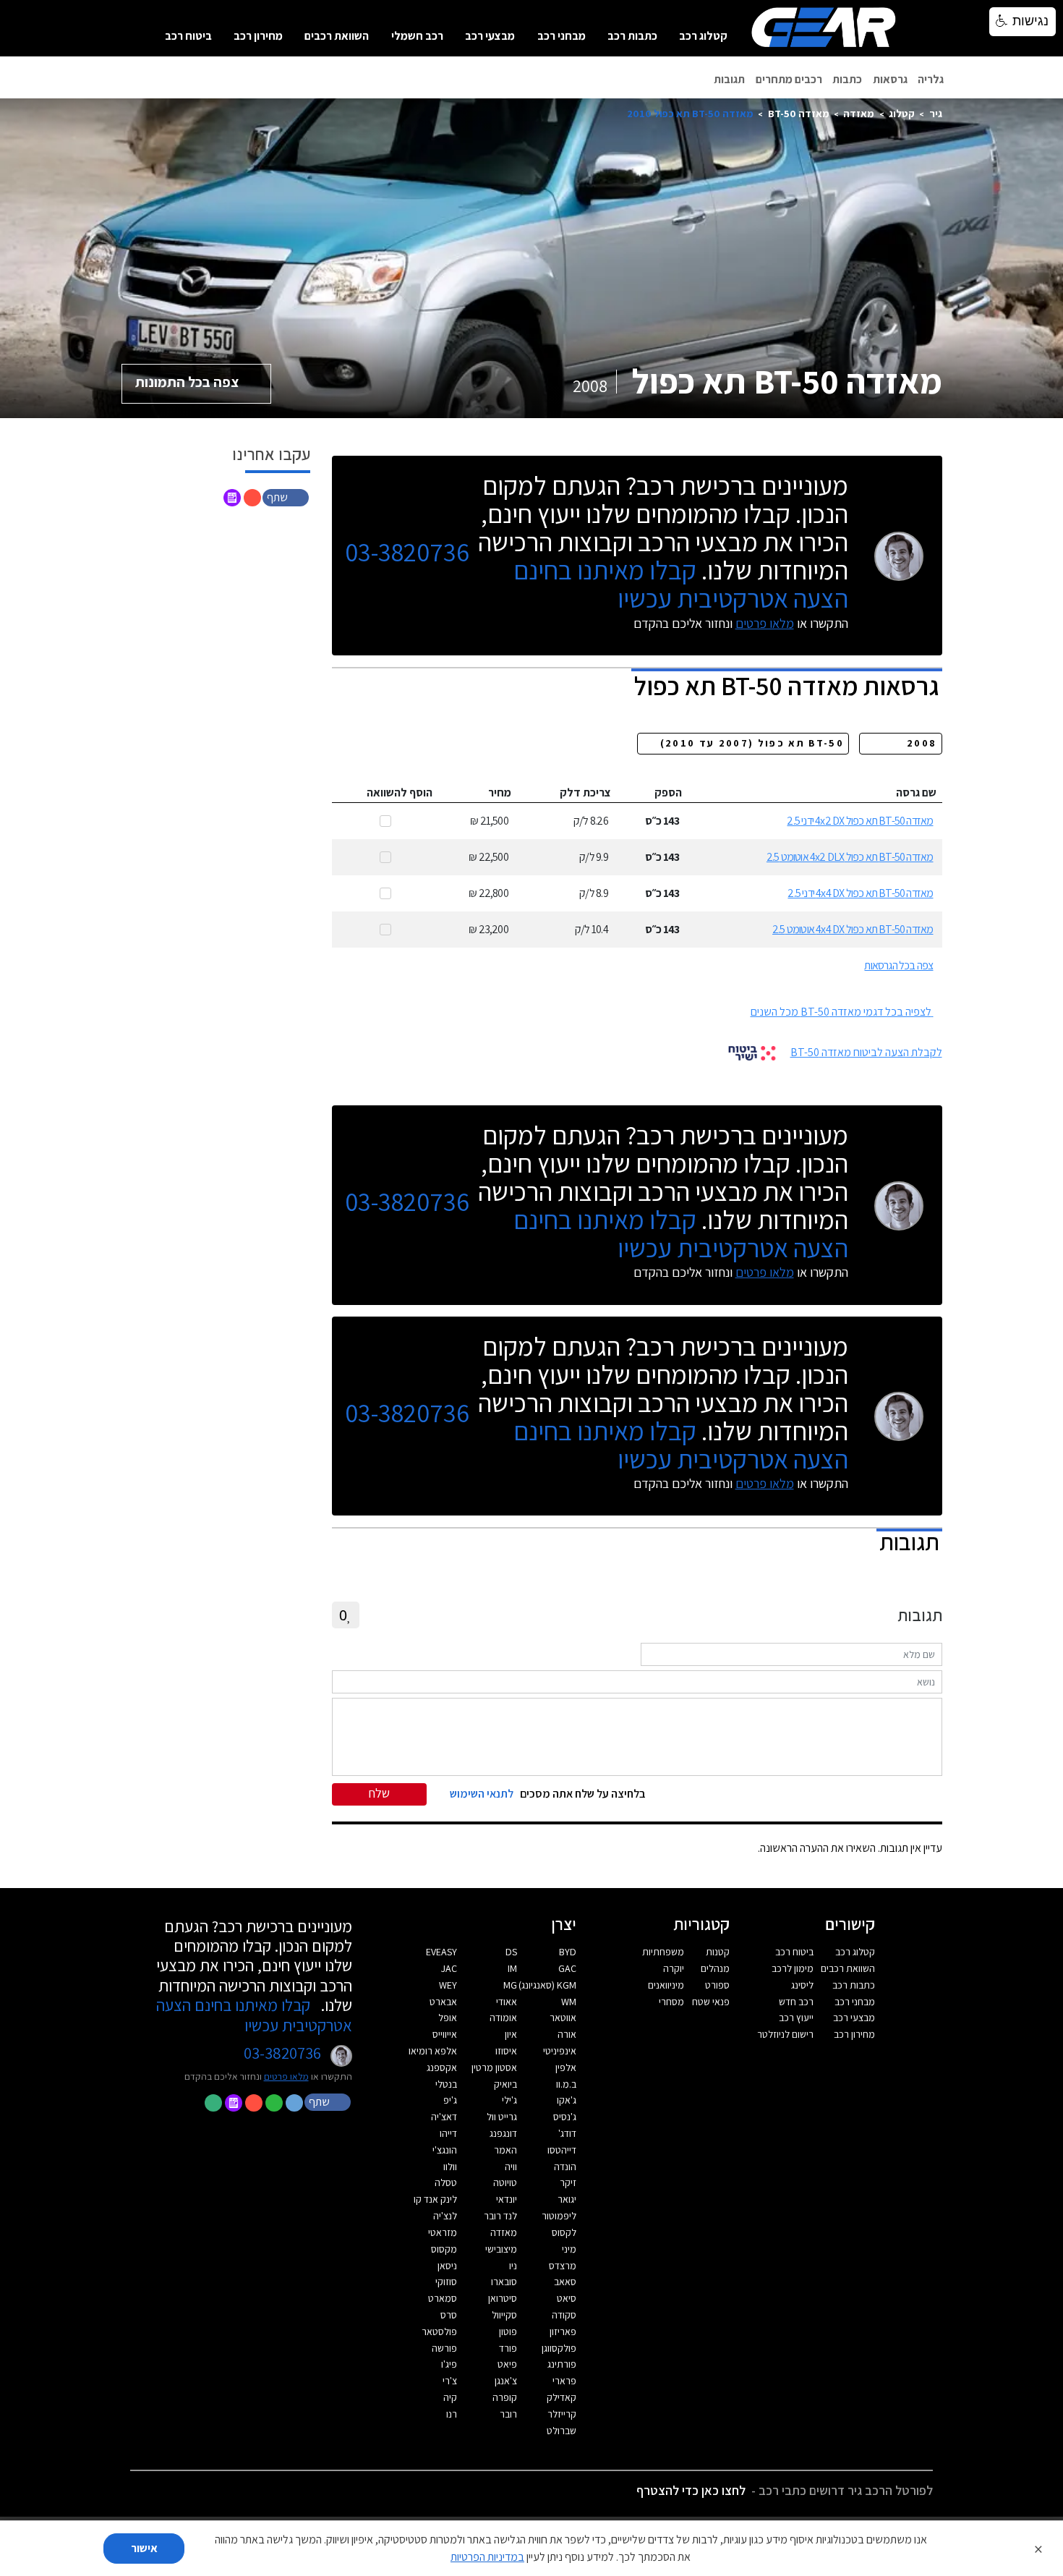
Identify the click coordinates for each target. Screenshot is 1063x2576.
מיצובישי (501, 2249)
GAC (567, 1968)
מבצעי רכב (490, 36)
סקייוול (504, 2315)
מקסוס (444, 2249)
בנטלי (446, 2084)
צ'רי (450, 2381)
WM (569, 2002)
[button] (287, 497)
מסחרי (671, 2002)
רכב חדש (796, 2002)
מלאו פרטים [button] (286, 2076)
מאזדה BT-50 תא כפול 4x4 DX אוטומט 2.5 (853, 929)
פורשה (444, 2348)
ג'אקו (567, 2100)
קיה (450, 2397)
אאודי (507, 2002)
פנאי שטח (711, 2002)
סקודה (564, 2315)
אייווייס (445, 2034)
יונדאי (507, 2199)
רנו (452, 2414)
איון (511, 2034)
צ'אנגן (506, 2381)
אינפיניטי (560, 2051)
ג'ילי (509, 2100)
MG (510, 1985)
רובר (508, 2414)
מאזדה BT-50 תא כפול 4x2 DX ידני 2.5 (860, 821)
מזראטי (443, 2232)
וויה (511, 2167)
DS (511, 1952)
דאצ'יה (444, 2117)
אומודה (503, 2018)
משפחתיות (663, 1952)
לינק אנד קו (435, 2199)
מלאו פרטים (765, 623)
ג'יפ (450, 2100)
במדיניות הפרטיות (487, 2557)
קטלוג (902, 113)
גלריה (931, 79)
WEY (448, 1985)
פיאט (507, 2364)
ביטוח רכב (188, 36)
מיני (569, 2249)
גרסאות (890, 79)
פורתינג (562, 2364)
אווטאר (563, 2018)
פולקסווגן (559, 2348)
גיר (936, 113)
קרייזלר (562, 2414)
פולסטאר (439, 2331)
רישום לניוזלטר (785, 2034)
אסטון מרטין (494, 2067)
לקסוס (564, 2232)
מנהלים (715, 1968)
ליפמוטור (559, 2216)
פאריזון (563, 2331)
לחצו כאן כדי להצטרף (691, 2490)
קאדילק (562, 2397)
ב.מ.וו (566, 2084)
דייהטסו (562, 2150)
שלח (379, 1793)
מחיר (500, 792)
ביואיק (505, 2084)
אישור (144, 2548)
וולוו (450, 2167)
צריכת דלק (585, 792)
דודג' (567, 2133)
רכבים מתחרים (789, 79)
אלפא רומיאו (433, 2051)
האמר (505, 2150)
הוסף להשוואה (400, 792)
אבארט (443, 2002)
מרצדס (563, 2266)
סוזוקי (446, 2282)
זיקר (568, 2182)
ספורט (717, 1985)
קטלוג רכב (703, 36)
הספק (668, 792)
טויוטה (505, 2182)
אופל (448, 2018)
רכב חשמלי (417, 36)
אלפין (566, 2067)
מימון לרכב (793, 1968)
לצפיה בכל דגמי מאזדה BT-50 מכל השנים (841, 1012)
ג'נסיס (565, 2117)
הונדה (565, 2167)
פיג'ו (449, 2364)
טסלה (446, 2182)
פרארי (564, 2381)
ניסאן (447, 2266)
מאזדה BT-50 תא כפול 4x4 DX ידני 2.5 (860, 893)
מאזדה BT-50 (799, 113)
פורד (508, 2348)
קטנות (718, 1952)
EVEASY (441, 1952)
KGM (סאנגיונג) (547, 1985)
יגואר (567, 2199)
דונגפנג (503, 2133)
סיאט (567, 2298)
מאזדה (859, 113)
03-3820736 (407, 552)
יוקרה (674, 1968)
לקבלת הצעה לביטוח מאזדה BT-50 (866, 1052)
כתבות (847, 79)
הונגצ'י (445, 2150)
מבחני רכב (562, 36)
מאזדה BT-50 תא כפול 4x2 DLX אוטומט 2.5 (850, 857)
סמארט (443, 2298)
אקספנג (442, 2067)
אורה (567, 2034)
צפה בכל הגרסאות (898, 965)
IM (512, 1968)
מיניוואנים (666, 1985)
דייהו (448, 2133)
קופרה (505, 2397)
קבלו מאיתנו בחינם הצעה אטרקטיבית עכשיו (681, 584)
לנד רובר (500, 2216)
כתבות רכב (632, 36)
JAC (449, 1968)
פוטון (508, 2331)
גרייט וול (502, 2117)
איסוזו (506, 2051)
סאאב (565, 2282)
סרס (449, 2315)
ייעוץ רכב (796, 2018)
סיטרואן (503, 2298)
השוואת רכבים (337, 36)
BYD (568, 1952)
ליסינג (802, 1985)
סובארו (504, 2282)
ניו (513, 2266)
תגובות (729, 79)
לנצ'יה (445, 2216)
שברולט (562, 2431)
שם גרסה (916, 792)
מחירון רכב (258, 36)
